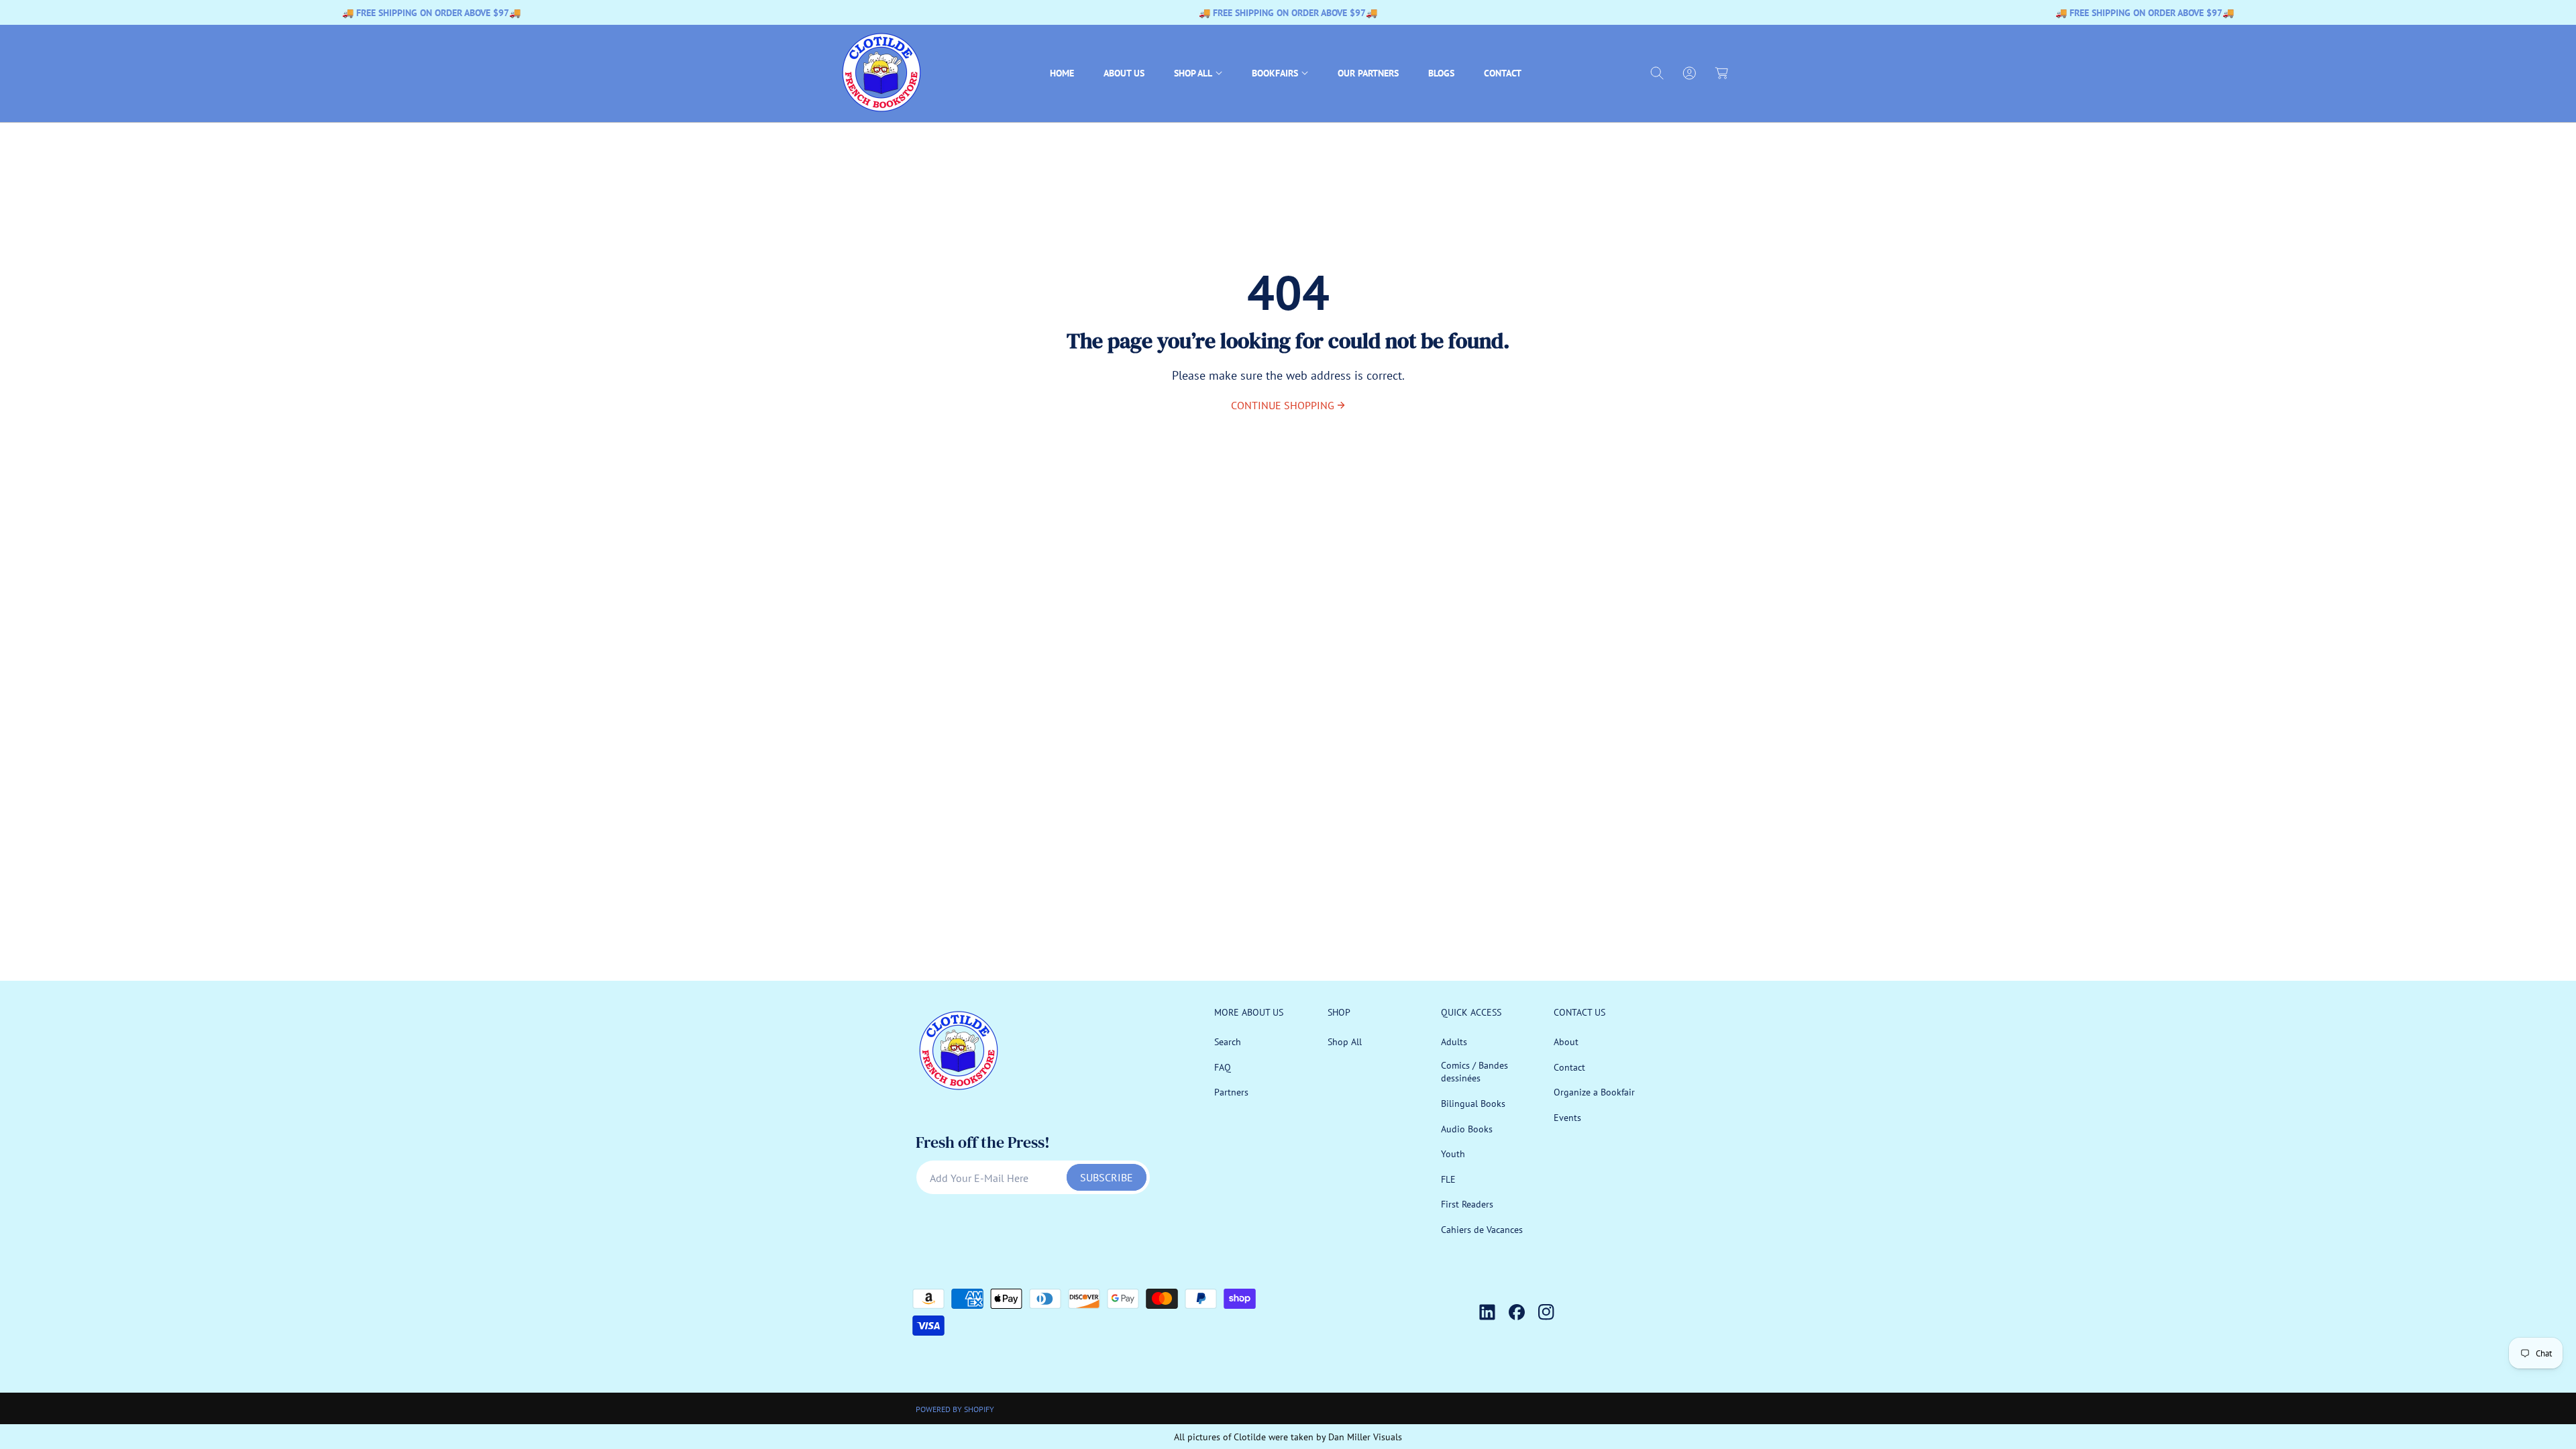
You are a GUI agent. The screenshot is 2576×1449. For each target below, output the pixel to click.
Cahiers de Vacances (1482, 1230)
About (1566, 1042)
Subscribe (1107, 1177)
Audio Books (1467, 1129)
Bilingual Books (1473, 1104)
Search (1228, 1042)
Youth (1453, 1154)
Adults (1454, 1042)
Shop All (1345, 1042)
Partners (1231, 1092)
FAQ (1223, 1067)
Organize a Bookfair (1594, 1092)
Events (1567, 1118)
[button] (1198, 73)
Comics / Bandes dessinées (1474, 1072)
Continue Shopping (1283, 405)
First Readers (1467, 1204)
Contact (1569, 1067)
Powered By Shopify (955, 1409)
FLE (1448, 1179)
